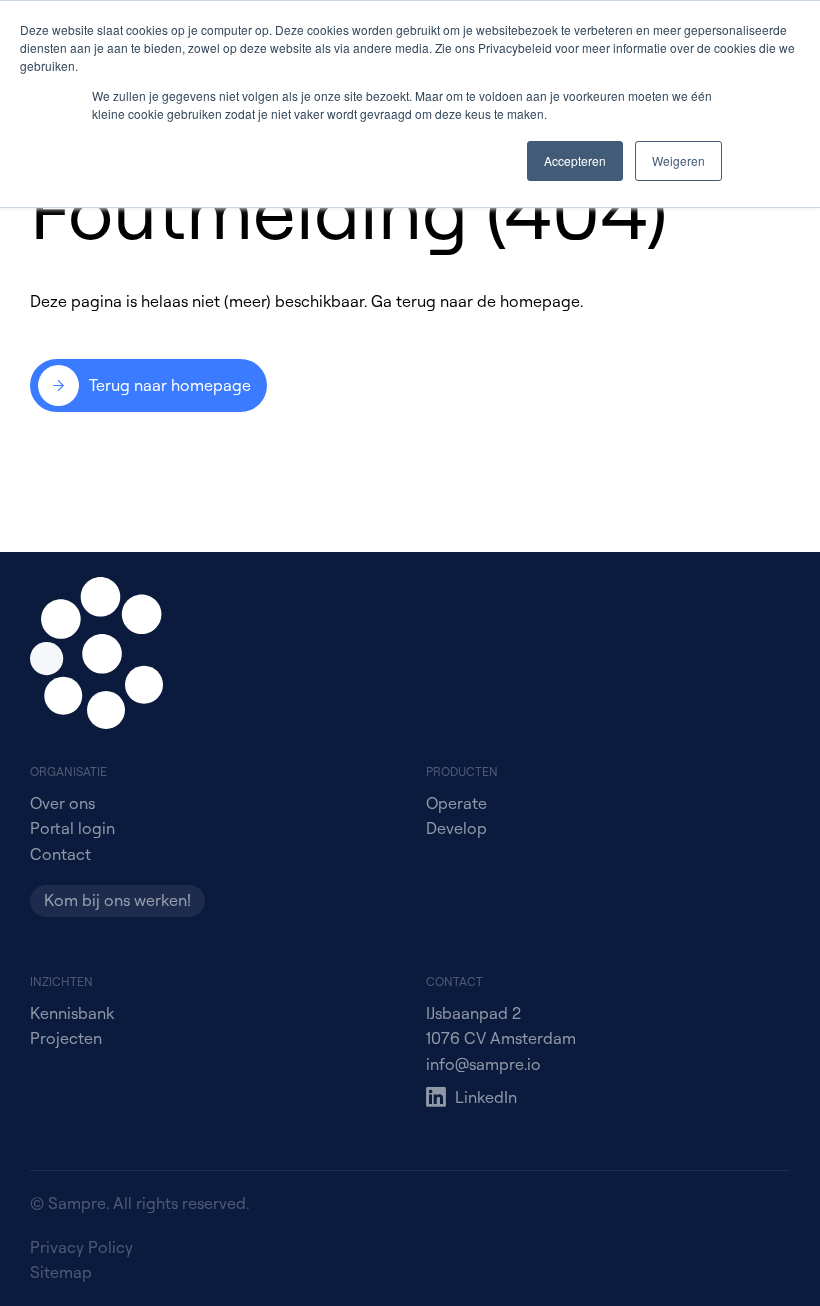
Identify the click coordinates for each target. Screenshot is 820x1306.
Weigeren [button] (678, 160)
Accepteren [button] (575, 160)
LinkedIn (486, 1097)
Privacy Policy (81, 1247)
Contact (60, 854)
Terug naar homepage (170, 385)
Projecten (66, 1038)
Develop (456, 828)
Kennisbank (72, 1013)
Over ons (62, 803)
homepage (540, 301)
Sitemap (61, 1272)
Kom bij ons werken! (117, 900)
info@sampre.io (483, 1064)
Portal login (72, 828)
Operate (456, 803)
